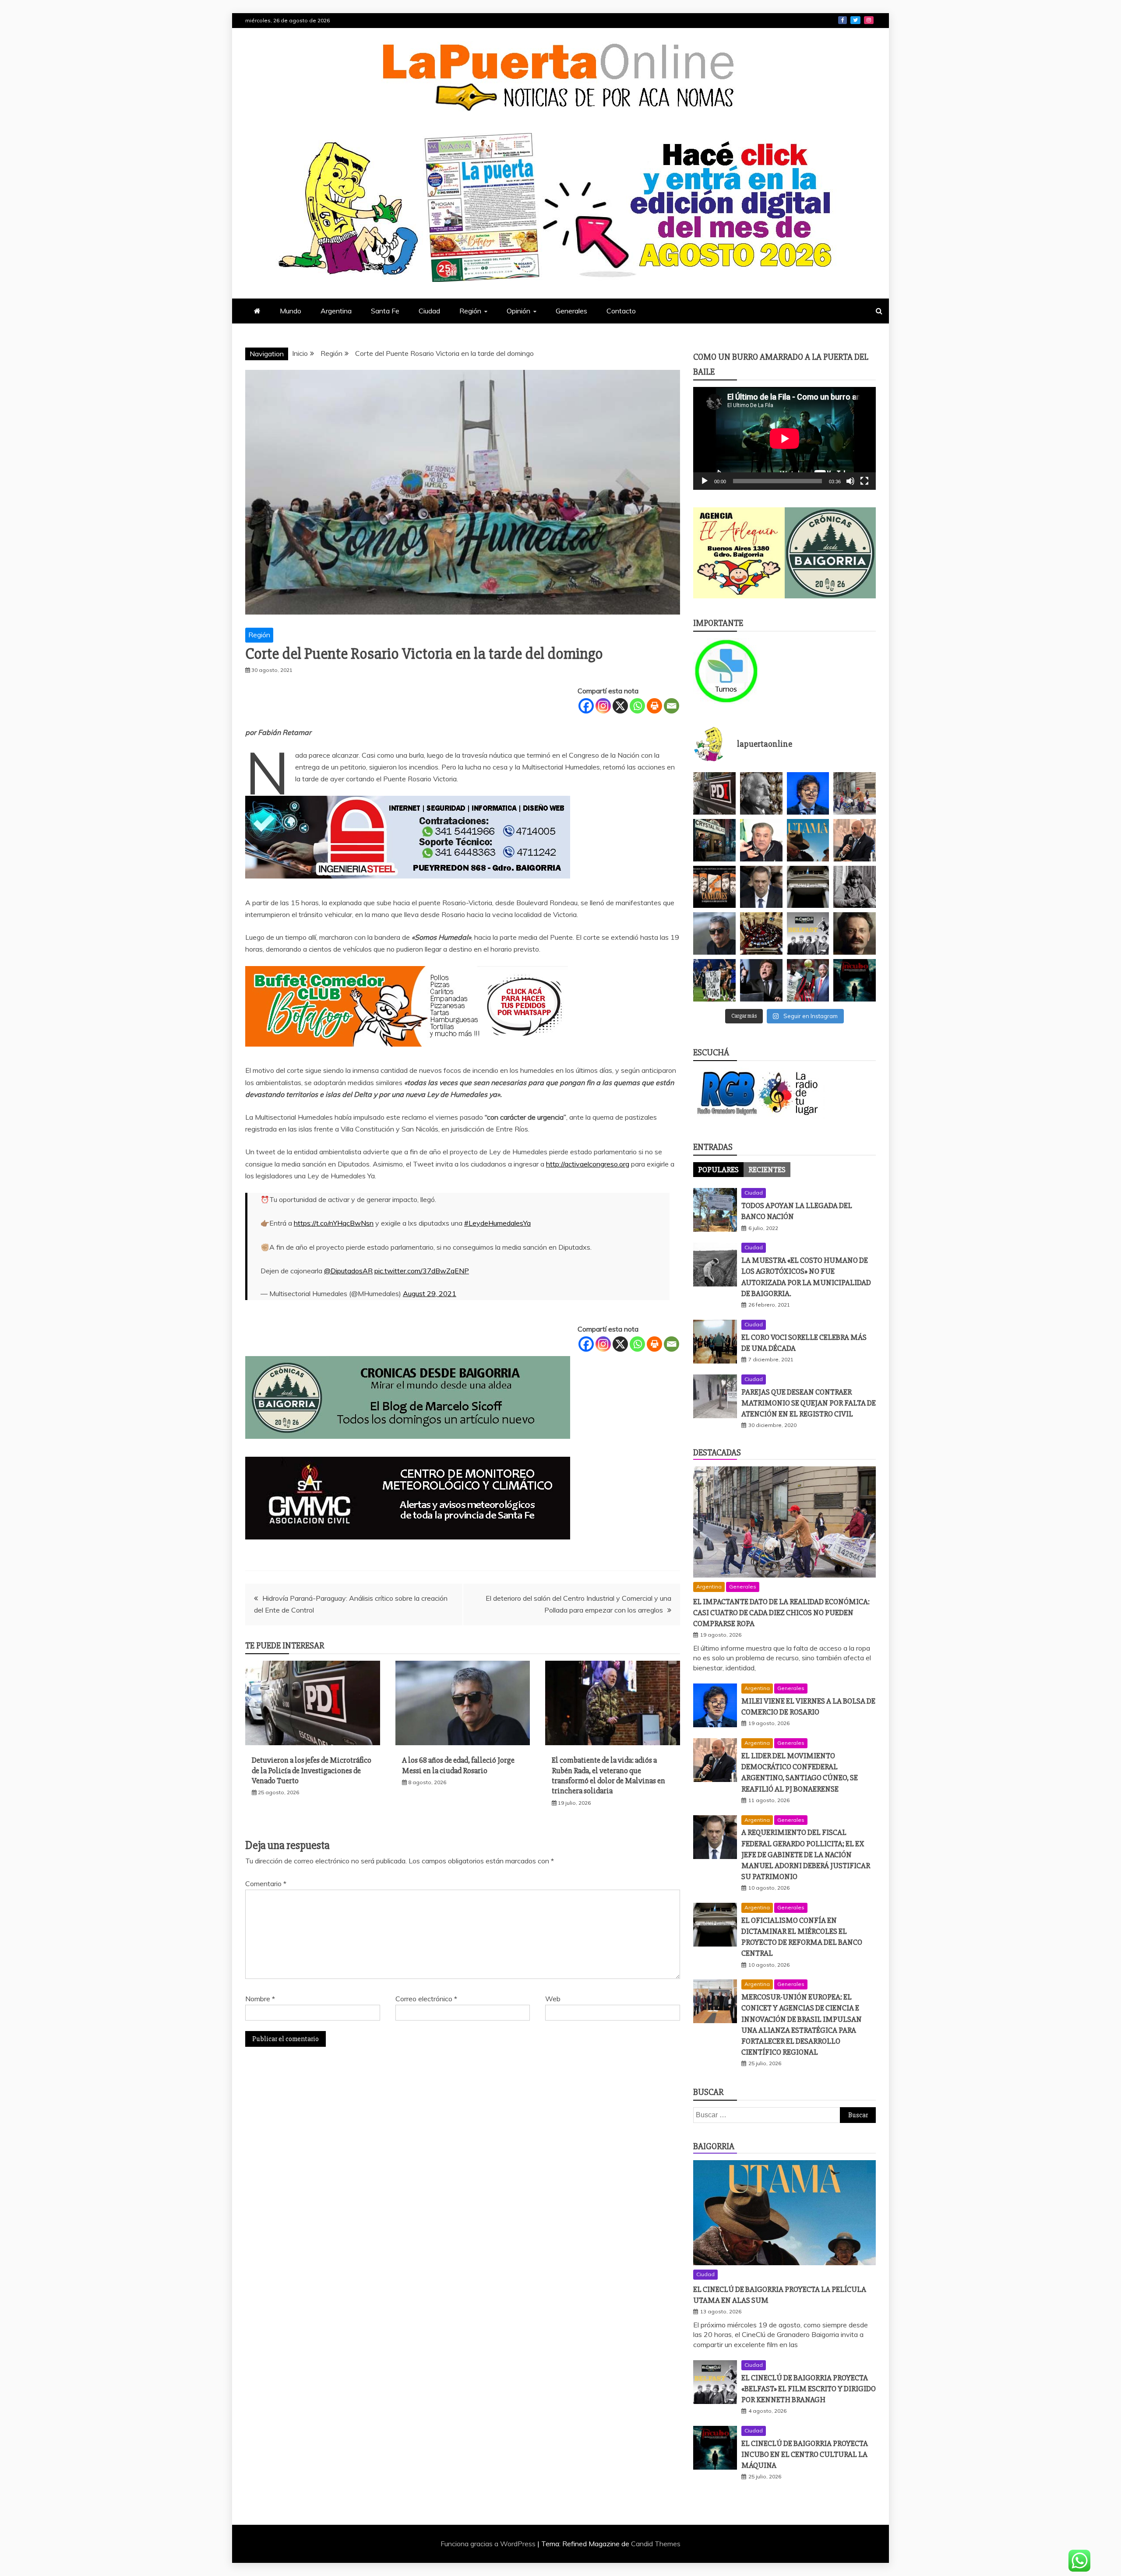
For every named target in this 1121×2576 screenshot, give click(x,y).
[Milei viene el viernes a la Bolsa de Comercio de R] (808, 793)
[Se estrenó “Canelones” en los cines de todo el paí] (714, 887)
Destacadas (717, 1453)
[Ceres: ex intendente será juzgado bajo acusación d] (761, 840)
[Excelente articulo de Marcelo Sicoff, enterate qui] (855, 887)
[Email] (672, 706)
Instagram (869, 20)
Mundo (291, 311)
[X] (620, 706)
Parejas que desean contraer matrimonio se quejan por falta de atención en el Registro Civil (809, 1403)
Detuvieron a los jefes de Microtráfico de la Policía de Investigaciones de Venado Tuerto (312, 1770)
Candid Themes (656, 2544)
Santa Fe (385, 311)
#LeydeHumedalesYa (497, 1223)
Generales (571, 311)
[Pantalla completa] (864, 481)
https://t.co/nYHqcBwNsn (334, 1223)
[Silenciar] (850, 481)
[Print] (654, 706)
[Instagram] (603, 706)
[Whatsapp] (637, 706)
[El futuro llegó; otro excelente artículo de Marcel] (714, 840)
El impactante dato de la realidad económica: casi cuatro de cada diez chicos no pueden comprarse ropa (781, 1613)
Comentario (266, 1884)
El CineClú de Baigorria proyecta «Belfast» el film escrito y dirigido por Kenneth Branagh (809, 2389)
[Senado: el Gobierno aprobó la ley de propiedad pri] (761, 933)
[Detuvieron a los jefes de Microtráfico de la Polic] (714, 793)
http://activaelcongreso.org (588, 1164)
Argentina (336, 311)
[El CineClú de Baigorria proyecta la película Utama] (808, 840)
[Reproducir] (705, 481)
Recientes (767, 1170)
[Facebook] (586, 706)
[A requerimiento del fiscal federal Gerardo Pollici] (761, 887)
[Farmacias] (739, 671)
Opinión (518, 311)
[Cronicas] (830, 553)
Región (470, 311)
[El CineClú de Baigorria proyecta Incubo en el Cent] (855, 980)
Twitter (855, 20)
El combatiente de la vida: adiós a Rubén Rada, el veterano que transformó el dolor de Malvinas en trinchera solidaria (608, 1775)
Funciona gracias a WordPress (489, 2544)
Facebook (843, 20)
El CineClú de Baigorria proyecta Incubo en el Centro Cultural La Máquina (805, 2454)
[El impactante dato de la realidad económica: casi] (855, 793)
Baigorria (714, 2146)
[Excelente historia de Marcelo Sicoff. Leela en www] (761, 793)
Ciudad (429, 311)
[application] (784, 438)
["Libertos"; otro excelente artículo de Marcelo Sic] (808, 980)
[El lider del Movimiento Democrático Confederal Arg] (855, 840)
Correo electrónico (426, 1999)
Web (553, 1999)
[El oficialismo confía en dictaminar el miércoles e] (808, 887)
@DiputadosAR (348, 1271)
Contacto (621, 311)
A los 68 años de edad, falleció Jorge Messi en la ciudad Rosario (458, 1765)
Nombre (260, 1999)
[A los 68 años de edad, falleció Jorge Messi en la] (714, 933)
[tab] (718, 1170)
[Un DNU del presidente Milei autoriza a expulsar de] (761, 980)
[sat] (408, 1548)
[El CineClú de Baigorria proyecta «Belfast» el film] (808, 933)
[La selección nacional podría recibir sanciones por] (714, 980)
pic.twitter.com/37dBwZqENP (422, 1271)
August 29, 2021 (430, 1293)
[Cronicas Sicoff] (408, 1447)
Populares (718, 1170)
